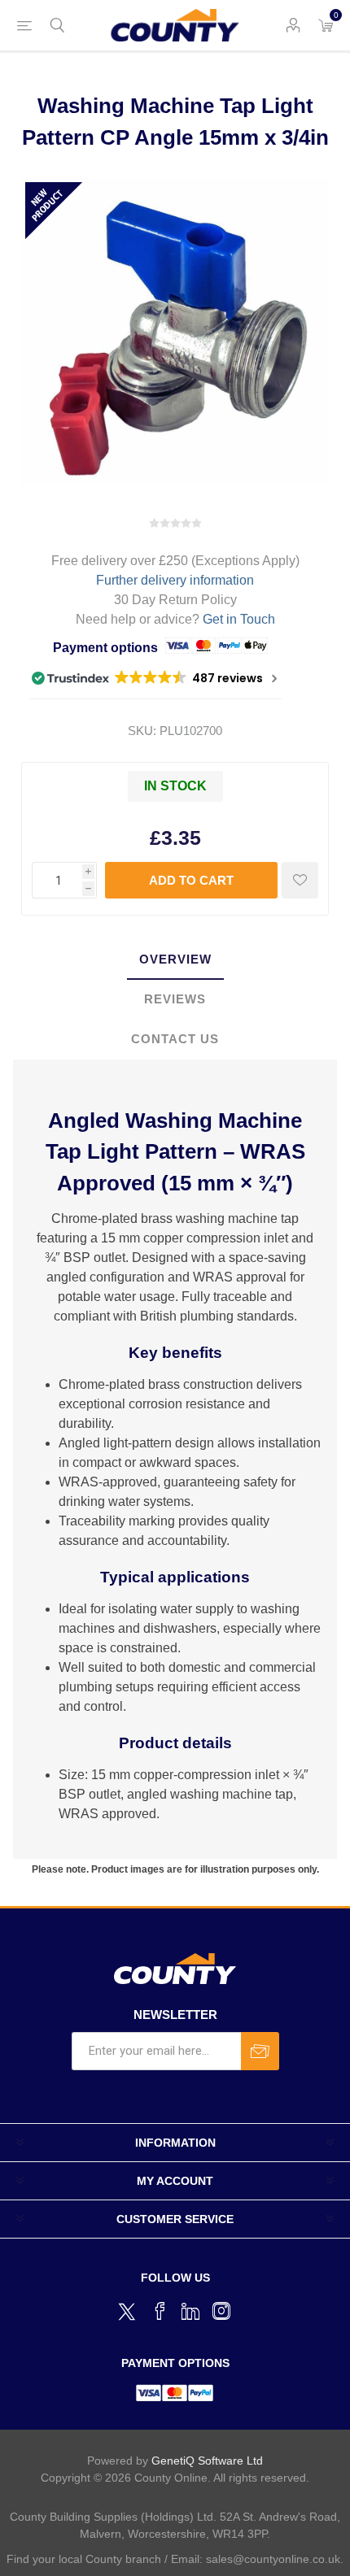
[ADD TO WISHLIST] (300, 880)
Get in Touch (239, 619)
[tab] (175, 960)
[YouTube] (190, 2311)
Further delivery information (175, 580)
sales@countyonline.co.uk (273, 2559)
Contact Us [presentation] (175, 1039)
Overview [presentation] (175, 959)
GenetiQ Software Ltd (207, 2461)
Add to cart (191, 880)
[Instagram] (221, 2311)
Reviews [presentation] (175, 999)
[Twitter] (129, 2309)
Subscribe (260, 2051)
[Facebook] (160, 2311)
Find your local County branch (84, 2559)
